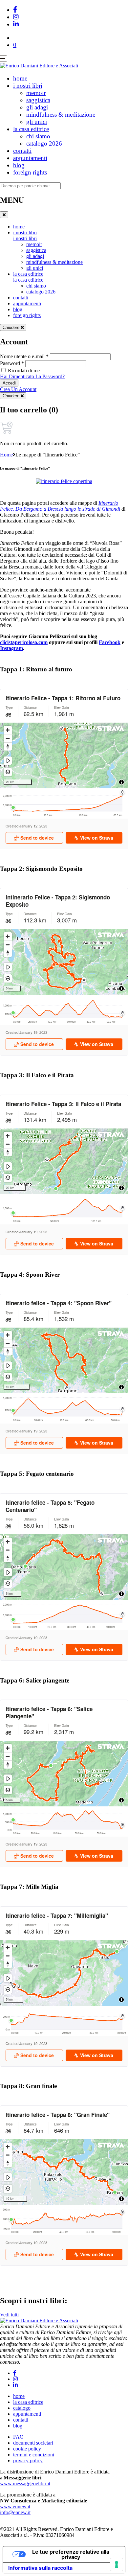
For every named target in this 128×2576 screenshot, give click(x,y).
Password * (12, 363)
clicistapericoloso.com (24, 642)
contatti (22, 151)
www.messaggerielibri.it (25, 2483)
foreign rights (30, 172)
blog (19, 165)
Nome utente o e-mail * (24, 356)
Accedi (9, 383)
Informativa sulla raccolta (40, 2568)
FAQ (18, 2437)
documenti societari (33, 2443)
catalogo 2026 (44, 143)
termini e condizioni (34, 2455)
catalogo (22, 2408)
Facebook (110, 642)
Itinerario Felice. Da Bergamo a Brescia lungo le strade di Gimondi (60, 506)
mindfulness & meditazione (61, 115)
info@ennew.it (15, 2512)
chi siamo (38, 136)
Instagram (11, 648)
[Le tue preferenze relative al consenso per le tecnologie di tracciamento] (117, 2564)
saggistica (38, 100)
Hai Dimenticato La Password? (32, 376)
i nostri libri (28, 86)
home (20, 78)
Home (6, 455)
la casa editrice (31, 129)
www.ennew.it (15, 2506)
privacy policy (28, 2460)
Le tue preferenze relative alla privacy (71, 2554)
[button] (15, 45)
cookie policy (27, 2449)
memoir (36, 93)
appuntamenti (30, 158)
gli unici (37, 122)
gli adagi (37, 107)
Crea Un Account (18, 389)
